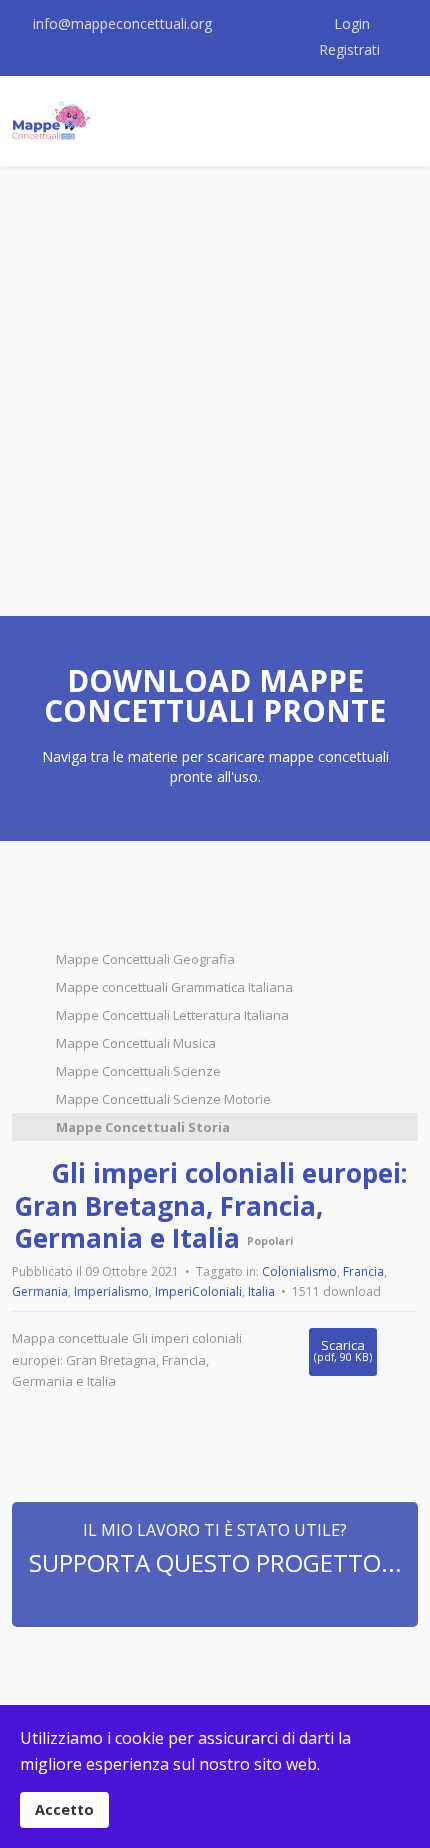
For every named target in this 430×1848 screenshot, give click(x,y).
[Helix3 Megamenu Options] (385, 121)
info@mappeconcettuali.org (122, 23)
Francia (363, 1271)
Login (352, 23)
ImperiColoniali (198, 1291)
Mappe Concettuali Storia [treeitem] (143, 1127)
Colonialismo (299, 1271)
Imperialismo (111, 1291)
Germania (40, 1291)
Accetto (64, 1809)
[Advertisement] (215, 391)
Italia (261, 1291)
